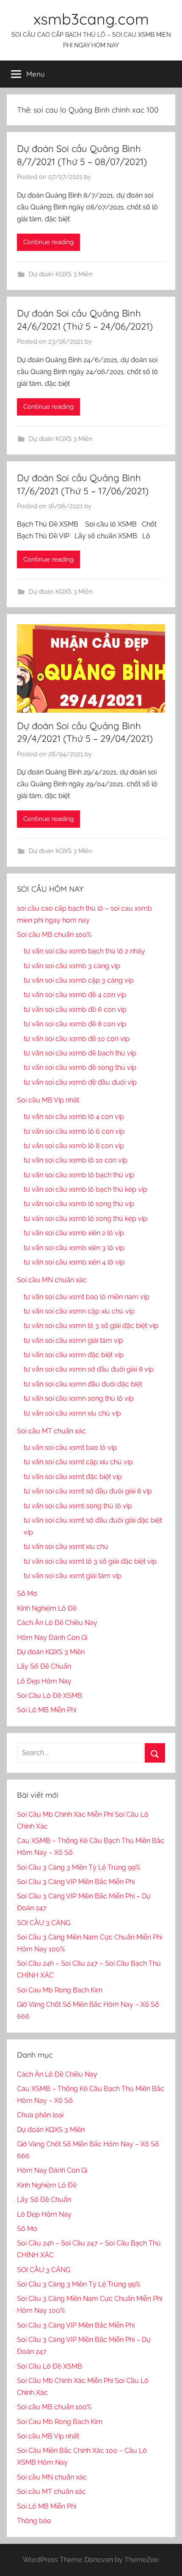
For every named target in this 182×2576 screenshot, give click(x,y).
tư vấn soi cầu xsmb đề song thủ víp (80, 1068)
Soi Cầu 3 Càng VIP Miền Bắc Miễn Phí (76, 1882)
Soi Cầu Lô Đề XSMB (50, 1696)
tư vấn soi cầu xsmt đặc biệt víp (73, 1477)
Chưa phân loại (40, 2115)
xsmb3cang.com (91, 19)
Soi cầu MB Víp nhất (48, 1100)
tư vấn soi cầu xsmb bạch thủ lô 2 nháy (84, 951)
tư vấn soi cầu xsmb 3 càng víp (72, 966)
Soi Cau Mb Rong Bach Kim (60, 1990)
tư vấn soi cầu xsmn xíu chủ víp (72, 1413)
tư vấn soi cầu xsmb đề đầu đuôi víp (80, 1082)
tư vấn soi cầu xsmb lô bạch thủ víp (79, 1175)
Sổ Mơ (27, 1594)
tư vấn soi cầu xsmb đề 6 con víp (75, 1010)
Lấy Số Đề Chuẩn (44, 1666)
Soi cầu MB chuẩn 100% (54, 935)
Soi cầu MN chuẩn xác (52, 1280)
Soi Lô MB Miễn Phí (47, 1710)
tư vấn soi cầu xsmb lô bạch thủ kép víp (85, 1189)
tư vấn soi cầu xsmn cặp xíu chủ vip (79, 1311)
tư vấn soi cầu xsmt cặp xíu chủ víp (78, 1462)
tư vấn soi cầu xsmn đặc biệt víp (74, 1355)
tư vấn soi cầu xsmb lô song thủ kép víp (85, 1219)
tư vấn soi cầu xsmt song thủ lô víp (78, 1506)
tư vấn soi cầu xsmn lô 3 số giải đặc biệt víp (91, 1326)
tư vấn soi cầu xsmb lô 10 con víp (76, 1160)
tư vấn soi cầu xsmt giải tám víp (73, 1576)
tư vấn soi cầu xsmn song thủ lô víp (79, 1398)
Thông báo (34, 2521)
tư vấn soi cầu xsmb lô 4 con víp (74, 1117)
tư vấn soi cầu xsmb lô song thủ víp (79, 1204)
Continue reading (48, 242)
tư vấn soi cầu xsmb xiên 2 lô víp (74, 1233)
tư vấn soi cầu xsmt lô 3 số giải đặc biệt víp (90, 1561)
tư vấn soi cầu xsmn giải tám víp (73, 1340)
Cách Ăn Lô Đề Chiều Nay (57, 1623)
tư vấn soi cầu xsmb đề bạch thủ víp (80, 1053)
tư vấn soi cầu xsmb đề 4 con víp (75, 995)
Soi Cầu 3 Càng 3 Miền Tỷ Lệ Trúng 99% (79, 1867)
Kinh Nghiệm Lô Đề (47, 1608)
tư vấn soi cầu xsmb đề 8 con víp (75, 1024)
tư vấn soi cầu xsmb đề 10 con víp (77, 1039)
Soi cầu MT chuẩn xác (51, 1431)
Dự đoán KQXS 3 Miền (61, 274)
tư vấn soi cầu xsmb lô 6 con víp (74, 1131)
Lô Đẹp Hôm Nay (44, 1681)
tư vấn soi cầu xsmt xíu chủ (66, 1547)
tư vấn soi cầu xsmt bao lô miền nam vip (87, 1297)
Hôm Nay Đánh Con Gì (52, 1638)
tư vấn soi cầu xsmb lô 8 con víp (74, 1146)
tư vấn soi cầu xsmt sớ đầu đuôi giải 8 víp (88, 1491)
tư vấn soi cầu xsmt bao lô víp (70, 1448)
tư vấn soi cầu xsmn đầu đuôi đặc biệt (83, 1384)
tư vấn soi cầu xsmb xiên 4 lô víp (74, 1262)
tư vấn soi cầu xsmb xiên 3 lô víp (74, 1248)
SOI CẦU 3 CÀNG (44, 1923)
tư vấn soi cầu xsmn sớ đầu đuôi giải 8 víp (89, 1369)
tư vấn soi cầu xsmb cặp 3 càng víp (79, 980)
